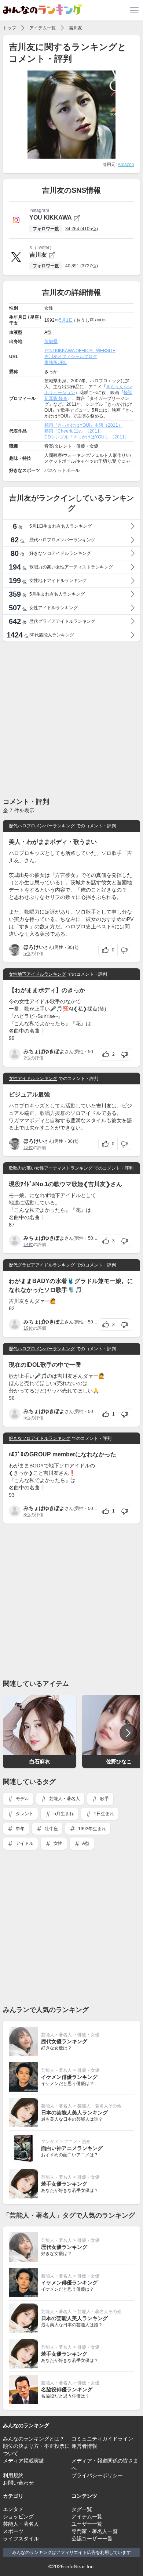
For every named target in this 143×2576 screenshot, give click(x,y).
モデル (22, 1799)
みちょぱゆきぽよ (44, 1051)
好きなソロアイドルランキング (40, 1438)
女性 (57, 1843)
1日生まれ (103, 1814)
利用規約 (13, 2475)
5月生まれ (63, 1814)
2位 (27, 1058)
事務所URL (56, 362)
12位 (28, 1148)
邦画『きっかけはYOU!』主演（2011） (83, 425)
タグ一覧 (82, 2509)
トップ (10, 28)
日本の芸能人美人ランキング (74, 2113)
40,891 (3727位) (82, 266)
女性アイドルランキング (33, 1079)
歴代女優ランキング (64, 2041)
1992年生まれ (91, 1829)
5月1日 (66, 320)
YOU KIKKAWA (51, 218)
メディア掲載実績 (23, 2461)
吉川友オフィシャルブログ (71, 357)
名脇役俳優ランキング (67, 2389)
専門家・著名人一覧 (95, 2531)
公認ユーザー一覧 (92, 2539)
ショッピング (18, 2517)
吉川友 (76, 28)
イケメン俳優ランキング (69, 2077)
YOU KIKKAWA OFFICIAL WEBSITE (80, 351)
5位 (27, 954)
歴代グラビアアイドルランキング (42, 1265)
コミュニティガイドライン (102, 2439)
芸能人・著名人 (64, 1799)
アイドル (24, 1843)
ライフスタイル (21, 2539)
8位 (27, 1515)
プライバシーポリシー (97, 2475)
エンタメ (50, 2142)
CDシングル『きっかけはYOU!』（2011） (87, 437)
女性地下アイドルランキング (37, 974)
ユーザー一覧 (87, 2524)
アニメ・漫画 (77, 2142)
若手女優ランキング (64, 2184)
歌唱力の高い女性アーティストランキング (51, 1168)
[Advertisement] (71, 719)
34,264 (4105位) (82, 229)
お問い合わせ (18, 2483)
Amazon (126, 165)
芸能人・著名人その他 (99, 2106)
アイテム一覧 (43, 28)
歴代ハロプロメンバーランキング (42, 826)
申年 (20, 1829)
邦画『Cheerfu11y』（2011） (74, 431)
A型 (85, 1843)
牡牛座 (51, 1829)
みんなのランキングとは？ (34, 2439)
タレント (24, 1814)
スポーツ (13, 2531)
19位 (28, 1328)
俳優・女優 (88, 2035)
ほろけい (34, 947)
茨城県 (51, 342)
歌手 (104, 1799)
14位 (28, 1244)
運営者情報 (84, 2446)
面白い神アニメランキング (72, 2148)
